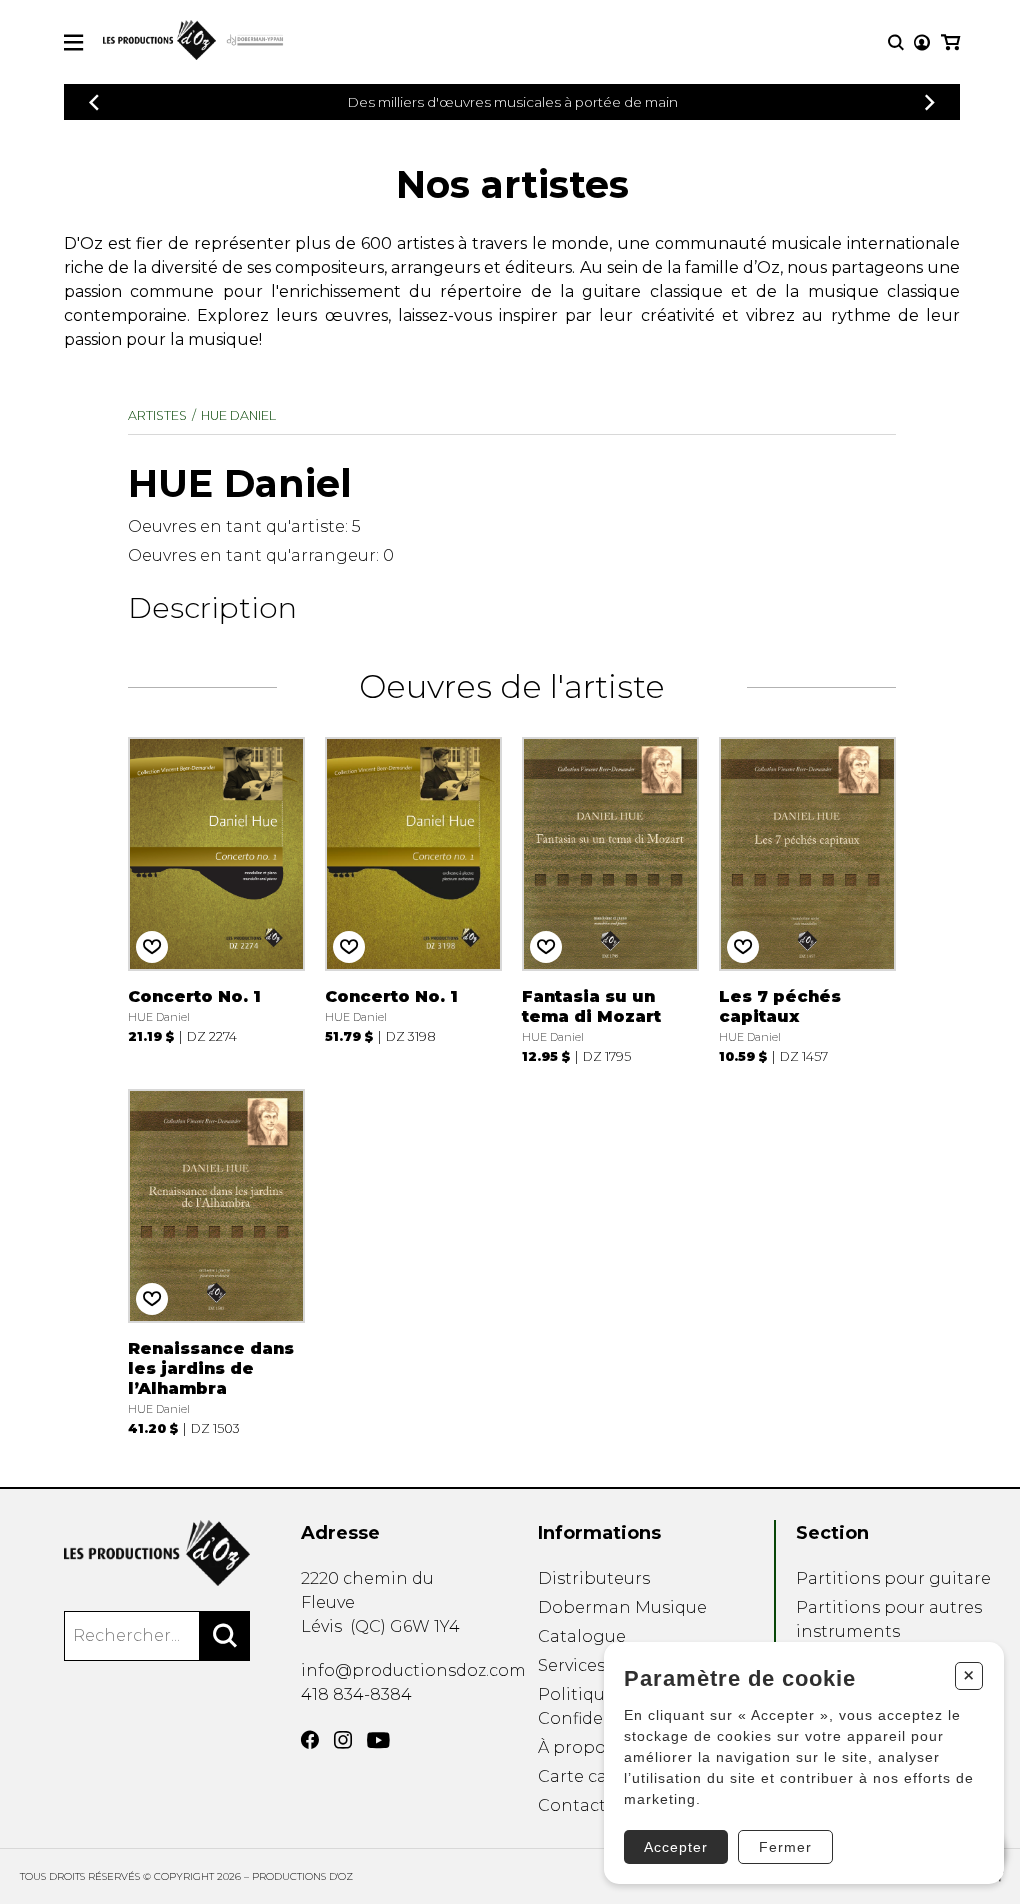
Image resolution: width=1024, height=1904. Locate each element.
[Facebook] (310, 1740)
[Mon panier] (950, 42)
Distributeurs (594, 1578)
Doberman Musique (622, 1607)
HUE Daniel (238, 415)
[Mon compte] (922, 42)
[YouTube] (378, 1740)
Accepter (676, 1847)
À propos (576, 1747)
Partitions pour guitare (893, 1578)
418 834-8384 (356, 1694)
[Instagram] (343, 1740)
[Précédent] (94, 102)
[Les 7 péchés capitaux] (807, 897)
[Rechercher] (225, 1636)
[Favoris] (152, 947)
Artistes (157, 415)
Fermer (785, 1847)
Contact (572, 1805)
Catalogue (582, 1636)
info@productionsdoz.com (413, 1670)
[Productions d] (157, 1553)
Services (571, 1665)
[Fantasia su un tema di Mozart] (610, 897)
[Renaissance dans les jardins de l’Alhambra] (216, 1259)
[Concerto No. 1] (216, 897)
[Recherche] (896, 42)
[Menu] (73, 42)
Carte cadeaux (597, 1776)
